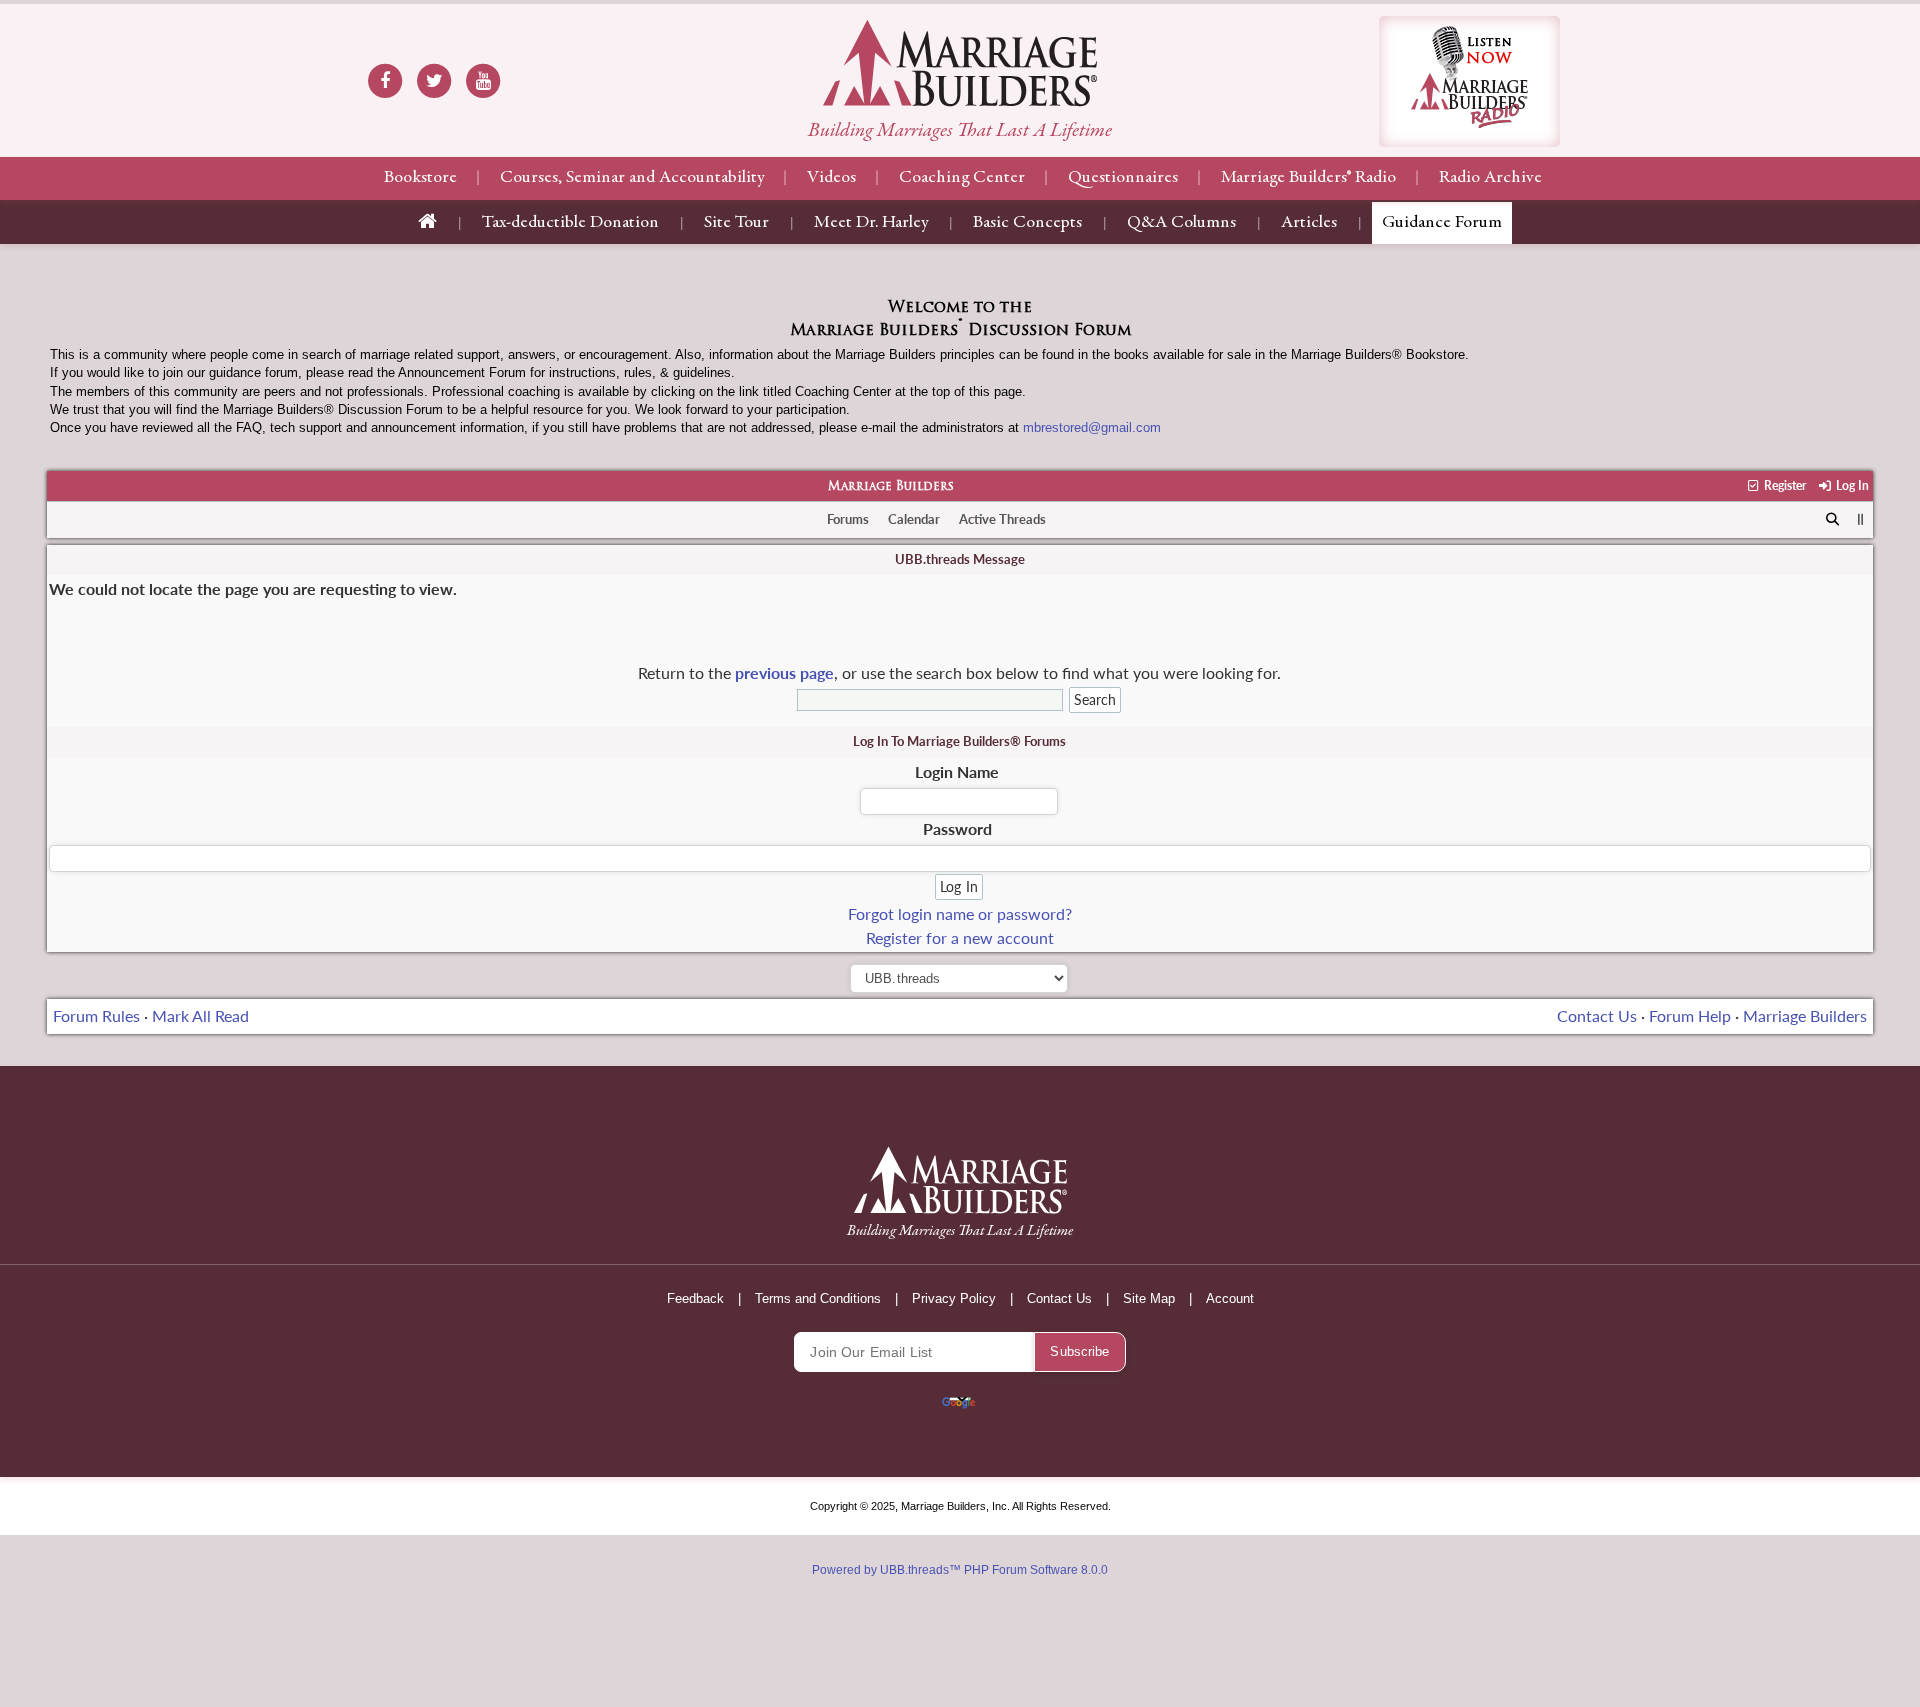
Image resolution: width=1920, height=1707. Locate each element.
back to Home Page (960, 63)
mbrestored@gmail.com (1092, 427)
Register (1783, 485)
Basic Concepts (1027, 223)
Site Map (1149, 1298)
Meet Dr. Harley (871, 223)
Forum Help (1690, 1015)
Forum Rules (96, 1015)
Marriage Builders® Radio (1308, 178)
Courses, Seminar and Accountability (632, 178)
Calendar (914, 519)
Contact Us (1597, 1015)
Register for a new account (960, 937)
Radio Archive (1490, 178)
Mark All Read (200, 1015)
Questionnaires (1123, 178)
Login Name (957, 771)
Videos (831, 178)
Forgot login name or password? (960, 913)
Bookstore (420, 178)
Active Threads (1002, 519)
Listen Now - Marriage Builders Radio (1469, 81)
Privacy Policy (954, 1298)
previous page (784, 672)
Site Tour (736, 223)
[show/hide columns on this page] (1860, 519)
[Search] (1832, 520)
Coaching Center (962, 178)
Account (1230, 1298)
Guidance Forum (1442, 223)
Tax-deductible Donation (570, 223)
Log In (1850, 485)
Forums (848, 519)
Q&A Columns (1181, 223)
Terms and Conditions (818, 1298)
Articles (1309, 223)
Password (957, 828)
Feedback (695, 1298)
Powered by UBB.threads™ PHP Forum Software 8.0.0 (960, 1570)
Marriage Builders (891, 487)
